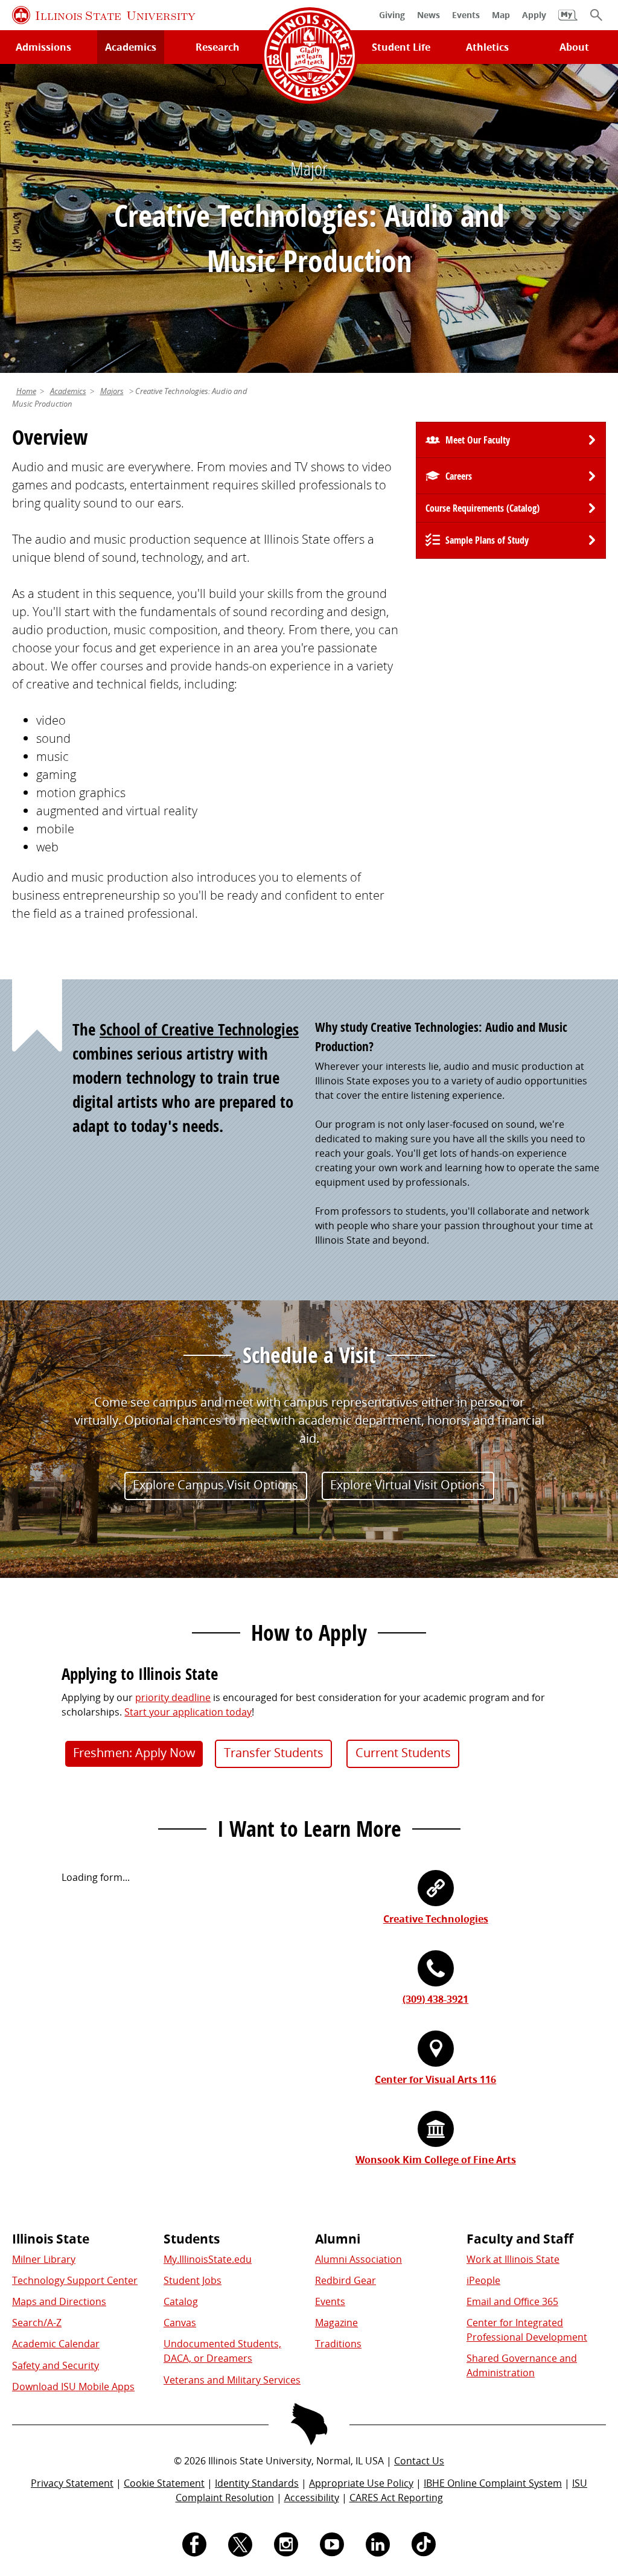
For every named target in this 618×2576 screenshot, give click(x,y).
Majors (112, 391)
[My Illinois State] (568, 21)
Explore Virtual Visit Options (408, 1485)
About (574, 47)
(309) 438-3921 (435, 1999)
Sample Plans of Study (487, 540)
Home (26, 391)
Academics (131, 47)
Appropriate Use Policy (361, 2483)
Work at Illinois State (513, 2259)
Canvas (180, 2323)
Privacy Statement (72, 2483)
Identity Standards (257, 2483)
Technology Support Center (75, 2280)
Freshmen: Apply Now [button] (134, 1753)
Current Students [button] (403, 1753)
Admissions (43, 47)
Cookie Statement (164, 2483)
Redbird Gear (346, 2280)
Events (330, 2301)
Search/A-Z (37, 2323)
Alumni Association (358, 2259)
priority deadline (173, 1697)
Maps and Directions (59, 2301)
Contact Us (419, 2461)
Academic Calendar (56, 2344)
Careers (459, 476)
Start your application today (188, 1712)
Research (218, 47)
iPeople (483, 2280)
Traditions (338, 2344)
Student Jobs (193, 2280)
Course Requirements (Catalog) (483, 508)
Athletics (487, 47)
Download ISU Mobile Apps (73, 2387)
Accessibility (312, 2498)
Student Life (401, 47)
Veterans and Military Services (232, 2380)
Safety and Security (56, 2365)
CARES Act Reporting (396, 2498)
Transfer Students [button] (274, 1753)
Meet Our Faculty (478, 440)
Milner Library (44, 2259)
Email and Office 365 (512, 2301)
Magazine (336, 2323)
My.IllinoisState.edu (208, 2259)
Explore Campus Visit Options (215, 1485)
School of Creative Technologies (199, 1029)
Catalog (181, 2301)
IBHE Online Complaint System (493, 2483)
